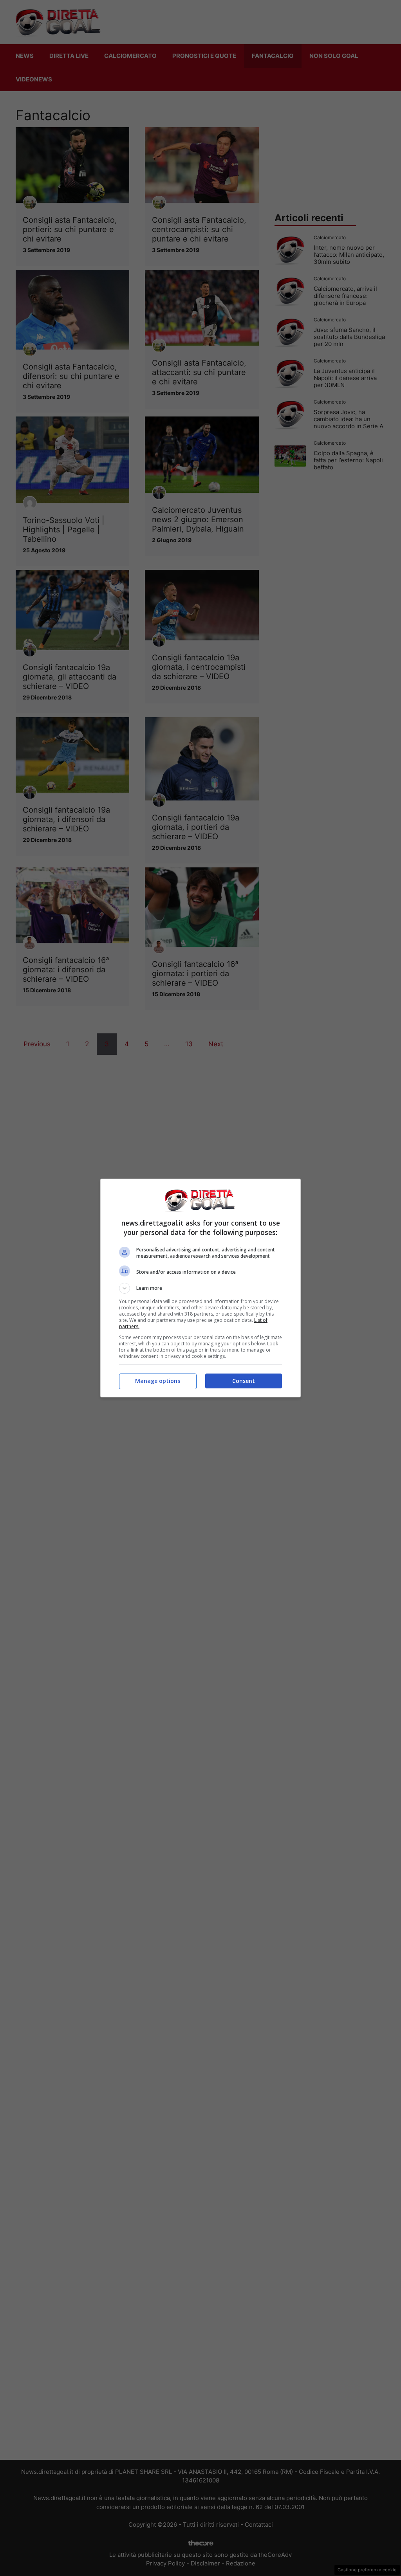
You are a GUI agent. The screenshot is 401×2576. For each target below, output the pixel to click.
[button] (200, 1288)
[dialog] (200, 1288)
